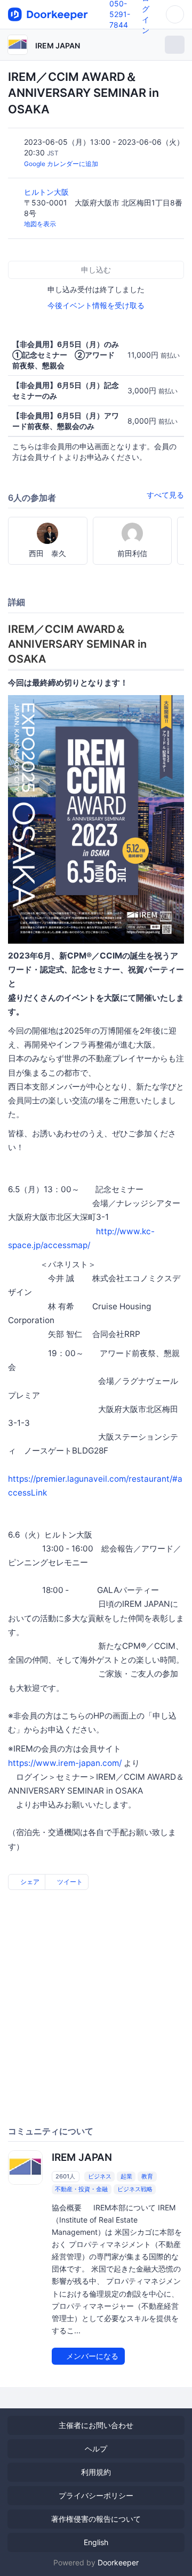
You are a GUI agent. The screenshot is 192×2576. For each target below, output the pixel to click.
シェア (29, 1882)
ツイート (69, 1882)
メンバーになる (91, 2356)
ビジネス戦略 (135, 2189)
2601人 (65, 2176)
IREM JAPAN (58, 46)
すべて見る (165, 495)
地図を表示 (40, 224)
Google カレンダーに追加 (61, 164)
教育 (147, 2176)
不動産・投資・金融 (81, 2189)
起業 (126, 2176)
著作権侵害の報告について (96, 2519)
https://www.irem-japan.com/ (65, 1763)
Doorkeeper (118, 2562)
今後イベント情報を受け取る (96, 305)
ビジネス (100, 2176)
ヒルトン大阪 (47, 192)
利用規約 (96, 2472)
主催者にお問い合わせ (96, 2425)
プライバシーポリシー (96, 2495)
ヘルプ (96, 2449)
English (96, 2542)
